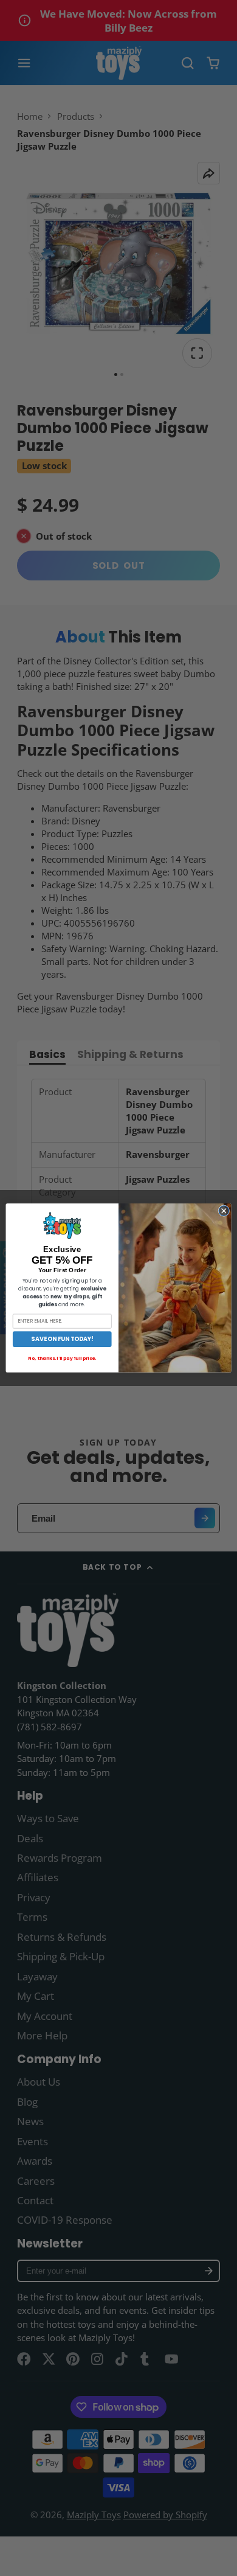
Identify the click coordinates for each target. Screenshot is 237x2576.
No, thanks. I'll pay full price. (62, 1358)
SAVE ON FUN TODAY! (62, 1339)
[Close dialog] (224, 1211)
